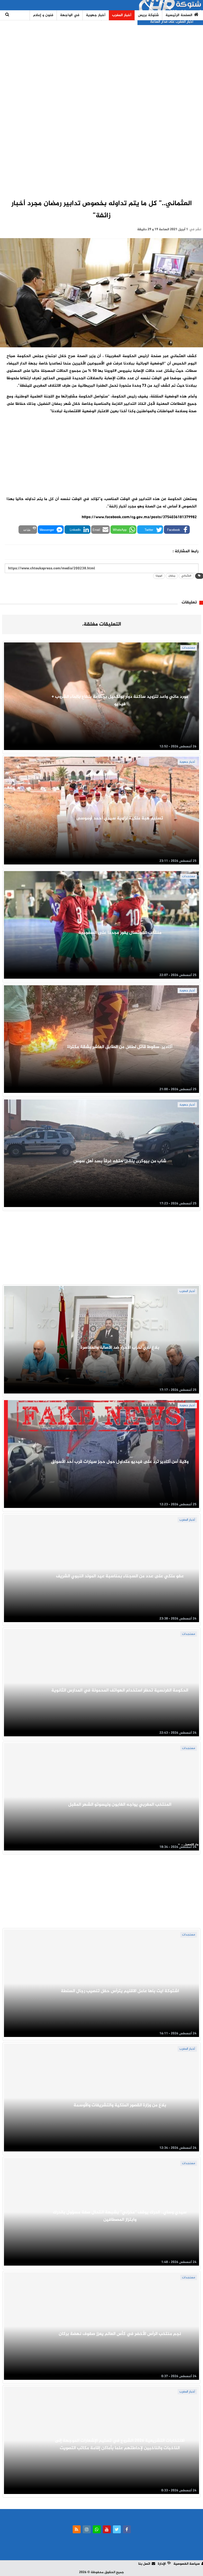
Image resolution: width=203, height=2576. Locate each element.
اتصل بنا (144, 2564)
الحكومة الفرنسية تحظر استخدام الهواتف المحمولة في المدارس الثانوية (120, 1690)
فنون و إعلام (43, 15)
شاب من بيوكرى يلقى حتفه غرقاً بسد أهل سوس (120, 1161)
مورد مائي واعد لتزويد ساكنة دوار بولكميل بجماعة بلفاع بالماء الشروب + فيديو (120, 700)
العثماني (186, 576)
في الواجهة (70, 15)
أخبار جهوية (96, 15)
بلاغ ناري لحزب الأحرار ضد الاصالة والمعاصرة (120, 1348)
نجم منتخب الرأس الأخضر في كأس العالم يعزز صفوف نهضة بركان (120, 2334)
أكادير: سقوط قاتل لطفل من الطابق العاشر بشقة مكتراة (120, 1047)
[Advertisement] (101, 107)
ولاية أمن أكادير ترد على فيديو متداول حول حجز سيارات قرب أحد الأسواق (120, 1462)
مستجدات (189, 648)
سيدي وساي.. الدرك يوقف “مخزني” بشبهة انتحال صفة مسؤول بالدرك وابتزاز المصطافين (120, 2216)
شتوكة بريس (148, 15)
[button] (177, 530)
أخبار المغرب (122, 15)
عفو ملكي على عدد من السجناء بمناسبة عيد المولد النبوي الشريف (120, 1576)
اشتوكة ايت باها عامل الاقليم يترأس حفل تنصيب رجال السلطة (120, 1991)
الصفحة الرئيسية (179, 15)
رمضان (172, 576)
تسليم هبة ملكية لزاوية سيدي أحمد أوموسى (120, 818)
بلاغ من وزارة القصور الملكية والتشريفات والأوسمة (120, 2105)
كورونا (159, 576)
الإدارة (162, 2564)
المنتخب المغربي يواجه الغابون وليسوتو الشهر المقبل (120, 1805)
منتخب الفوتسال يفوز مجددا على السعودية (120, 933)
